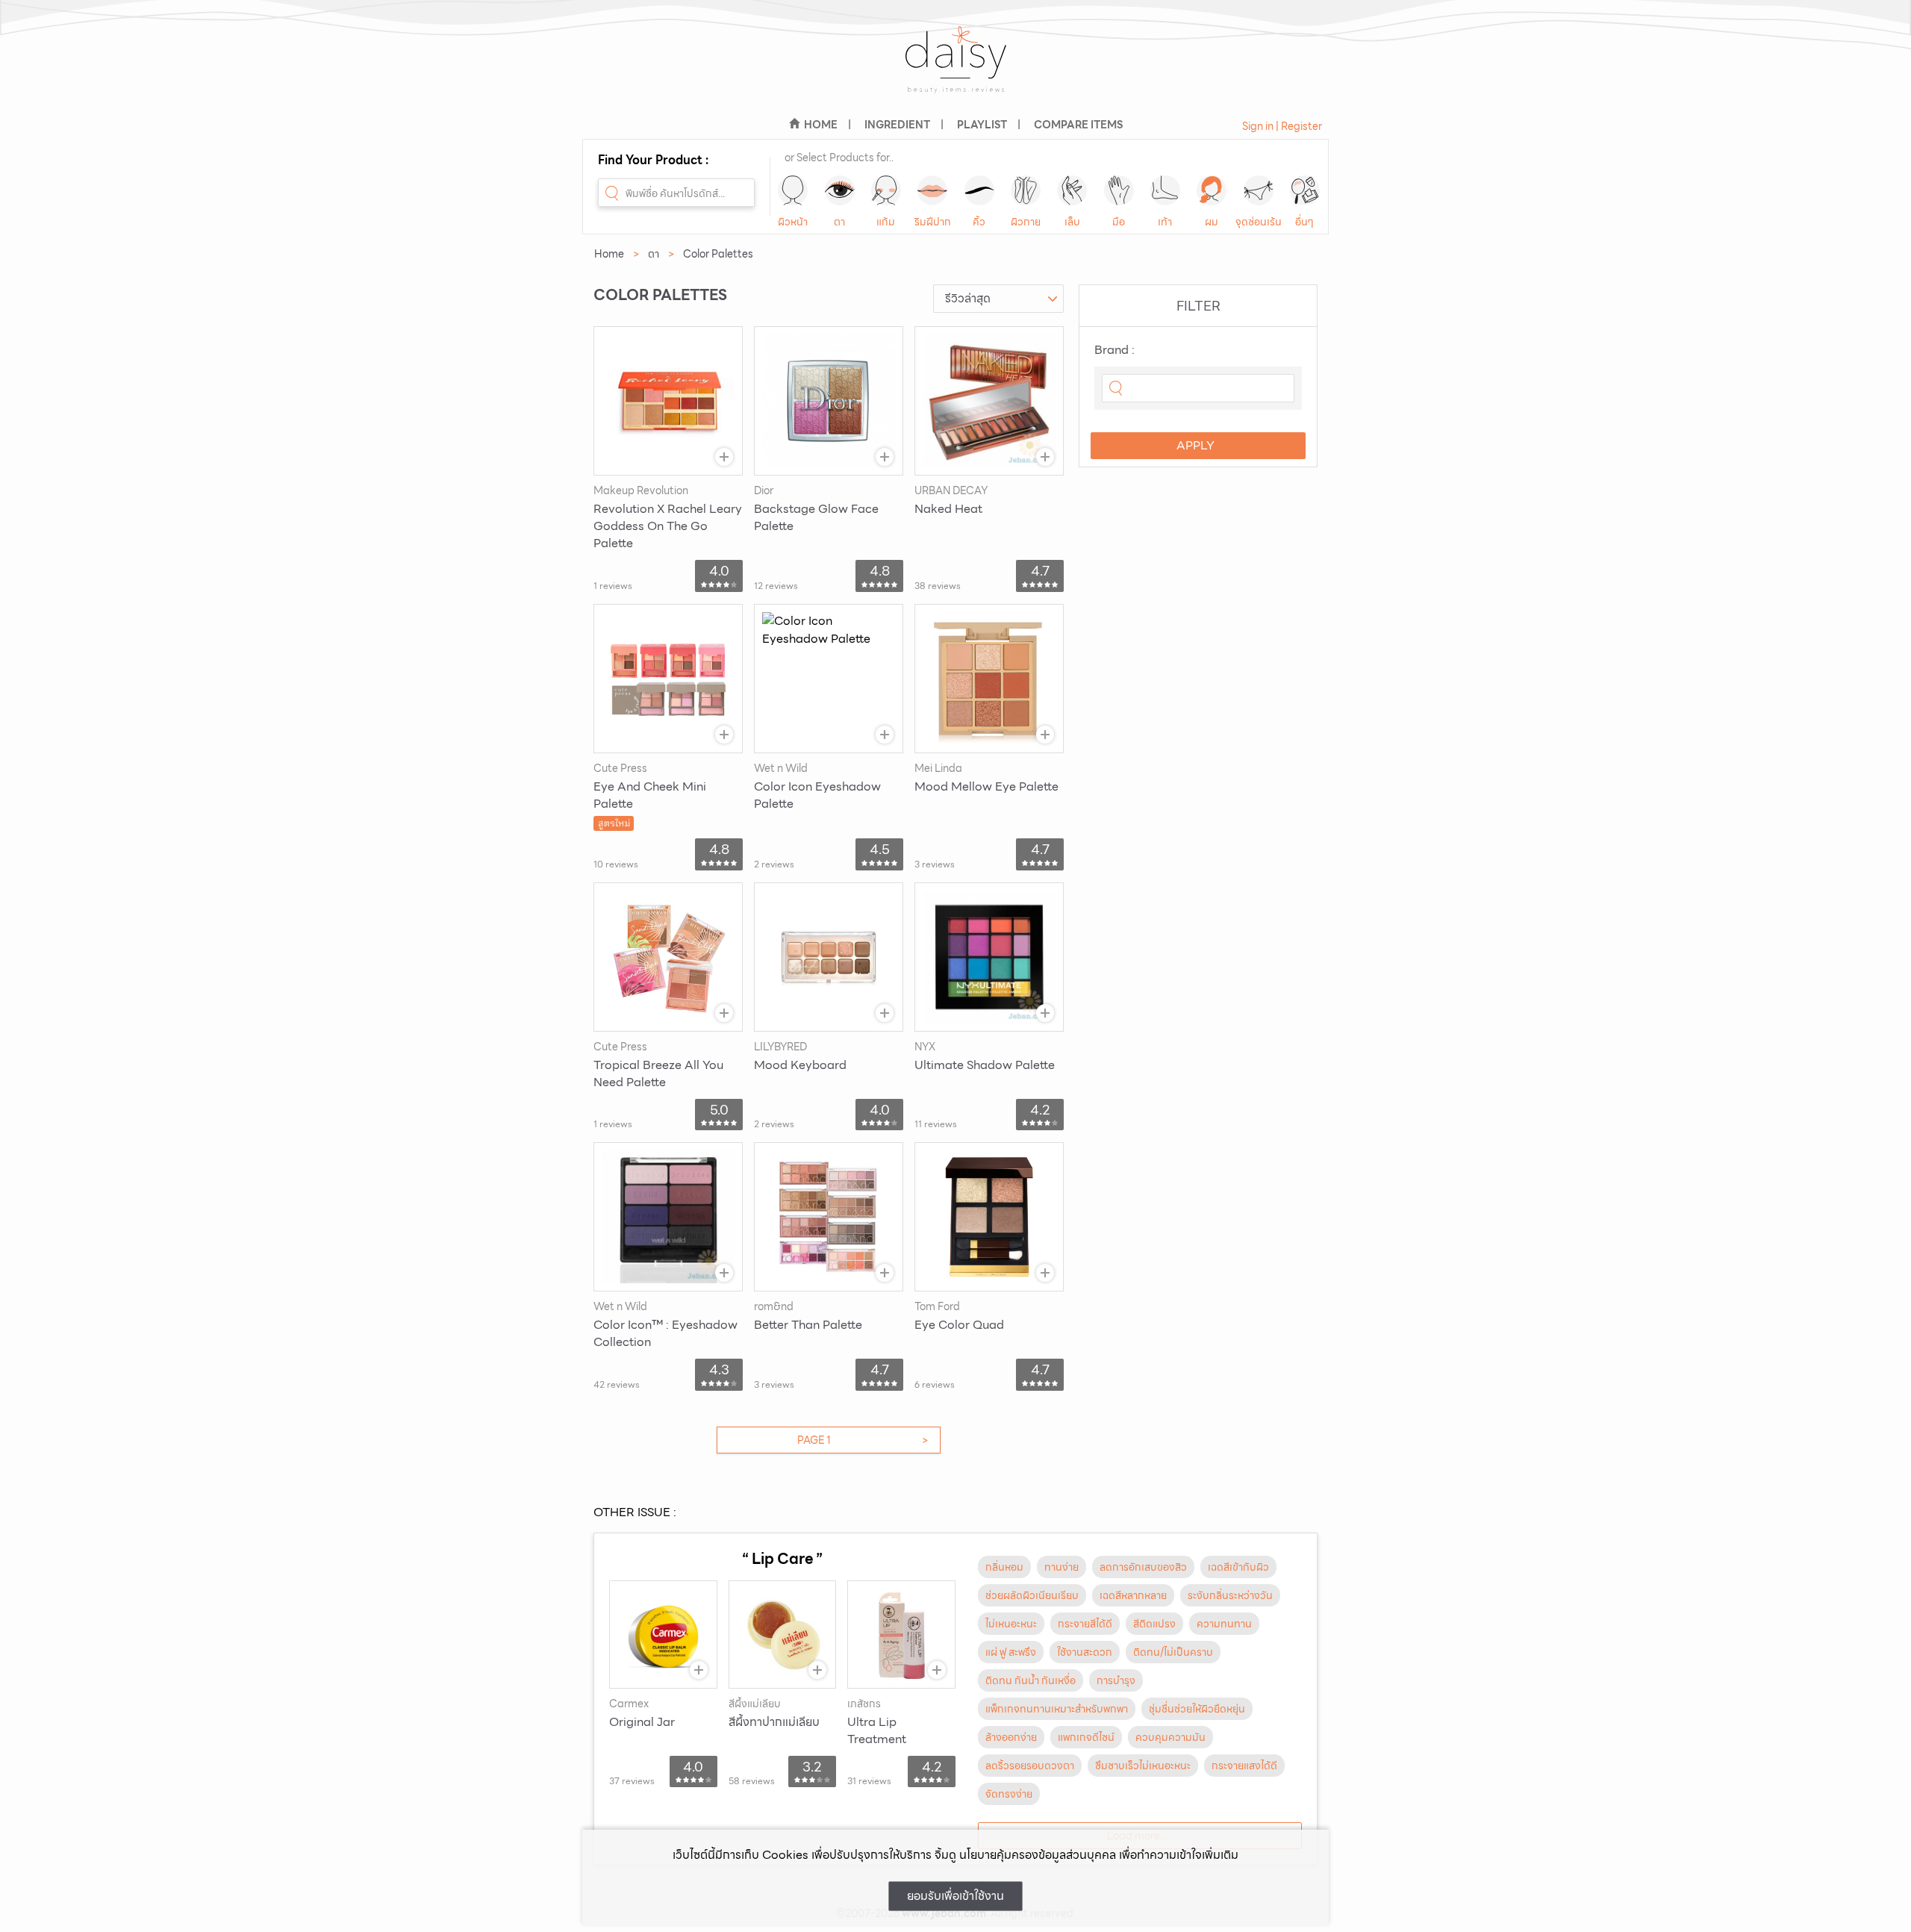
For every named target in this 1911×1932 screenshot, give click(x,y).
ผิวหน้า (793, 222)
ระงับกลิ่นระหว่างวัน (1230, 1595)
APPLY (1195, 445)
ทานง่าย (1062, 1567)
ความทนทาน (1224, 1624)
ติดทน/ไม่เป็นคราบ (1173, 1652)
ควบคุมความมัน (1170, 1737)
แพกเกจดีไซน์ (1086, 1737)
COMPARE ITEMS (1078, 125)
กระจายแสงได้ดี (1244, 1766)
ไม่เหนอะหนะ (1011, 1624)
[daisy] (955, 69)
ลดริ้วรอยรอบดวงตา (1030, 1766)
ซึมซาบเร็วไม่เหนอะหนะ (1143, 1766)
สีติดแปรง (1154, 1624)
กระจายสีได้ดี (1085, 1624)
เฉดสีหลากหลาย (1133, 1595)
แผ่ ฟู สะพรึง (1011, 1652)
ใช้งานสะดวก (1085, 1652)
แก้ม (886, 222)
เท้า (1165, 222)
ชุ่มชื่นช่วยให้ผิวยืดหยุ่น (1197, 1709)
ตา (839, 222)
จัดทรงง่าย (1009, 1794)
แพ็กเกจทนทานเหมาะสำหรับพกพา (1057, 1709)
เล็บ (1072, 222)
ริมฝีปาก (933, 222)
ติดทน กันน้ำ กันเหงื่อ (1031, 1680)
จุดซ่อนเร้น (1259, 222)
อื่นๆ (1304, 222)
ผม (1212, 222)
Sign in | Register (1282, 126)
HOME (821, 125)
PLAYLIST (982, 125)
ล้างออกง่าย (1011, 1737)
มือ (1119, 222)
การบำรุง (1116, 1680)
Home (609, 254)
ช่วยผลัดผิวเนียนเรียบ (1032, 1595)
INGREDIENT (897, 125)
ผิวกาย (1026, 222)
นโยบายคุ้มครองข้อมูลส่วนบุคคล (1038, 1855)
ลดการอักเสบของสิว (1143, 1567)
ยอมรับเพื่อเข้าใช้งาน (955, 1896)
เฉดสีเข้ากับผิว (1238, 1567)
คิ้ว (979, 222)
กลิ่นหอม (1004, 1567)
